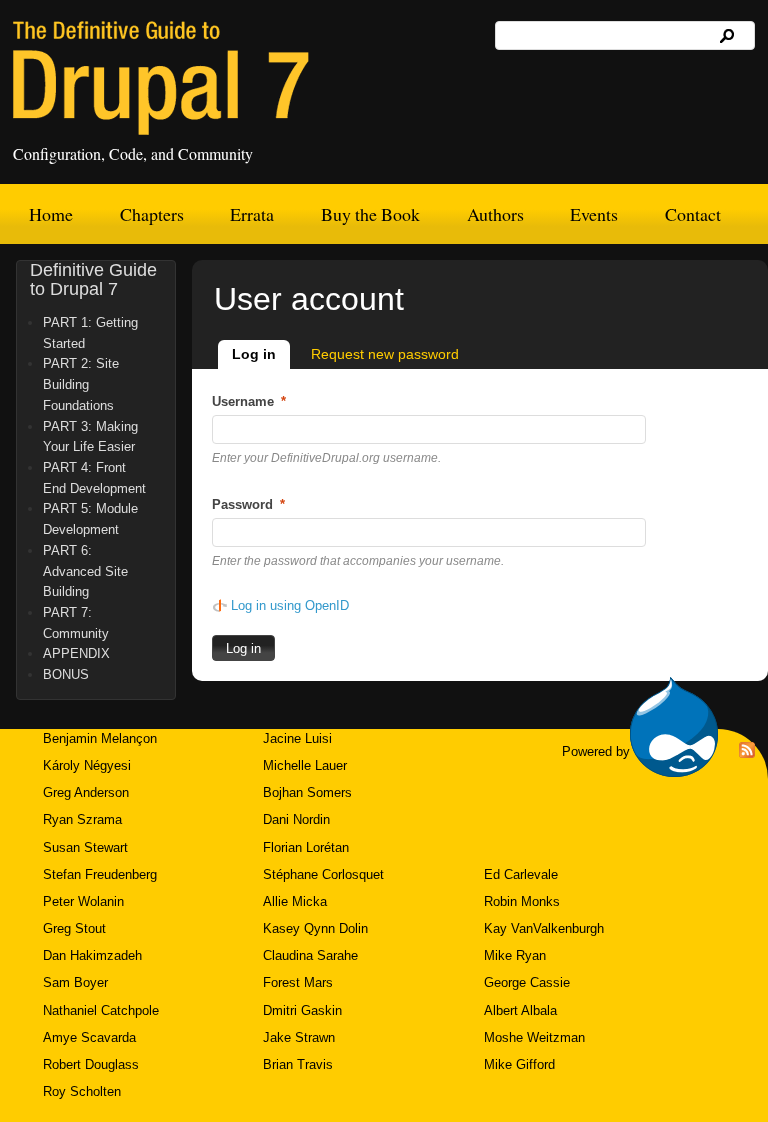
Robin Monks (522, 901)
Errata (252, 214)
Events (594, 214)
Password (248, 504)
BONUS (66, 674)
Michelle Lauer (305, 765)
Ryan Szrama (82, 819)
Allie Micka (295, 901)
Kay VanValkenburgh (544, 928)
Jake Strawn (299, 1037)
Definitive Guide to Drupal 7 (93, 280)
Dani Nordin (296, 819)
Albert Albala (520, 1010)
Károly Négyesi (87, 765)
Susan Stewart (85, 847)
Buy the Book (370, 214)
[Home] (161, 78)
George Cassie (527, 982)
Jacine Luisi (297, 738)
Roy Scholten (82, 1091)
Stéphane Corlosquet (323, 874)
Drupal (674, 727)
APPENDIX (76, 653)
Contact (693, 214)
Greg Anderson (86, 792)
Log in (261, 354)
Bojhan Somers (307, 792)
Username (249, 401)
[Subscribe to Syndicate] (747, 753)
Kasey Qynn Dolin (315, 928)
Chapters (152, 214)
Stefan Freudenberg (100, 874)
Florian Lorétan (306, 847)
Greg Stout (74, 928)
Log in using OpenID (290, 605)
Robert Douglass (91, 1064)
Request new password (385, 354)
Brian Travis (298, 1064)
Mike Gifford (519, 1064)
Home (51, 214)
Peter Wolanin (83, 901)
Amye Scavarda (89, 1037)
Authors (495, 214)
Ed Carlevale (521, 874)
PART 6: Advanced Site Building (85, 571)
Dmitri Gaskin (302, 1010)
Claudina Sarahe (310, 955)
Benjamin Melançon (100, 738)
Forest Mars (298, 982)
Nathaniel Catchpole (101, 1010)
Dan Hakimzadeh (92, 955)
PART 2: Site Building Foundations (81, 384)
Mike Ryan (515, 955)
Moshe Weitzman (534, 1037)
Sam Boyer (75, 982)
